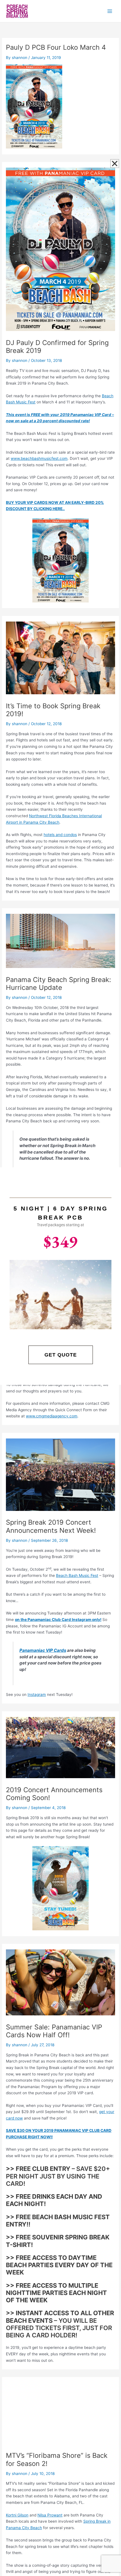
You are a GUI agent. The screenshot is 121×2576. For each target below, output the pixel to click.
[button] (115, 164)
